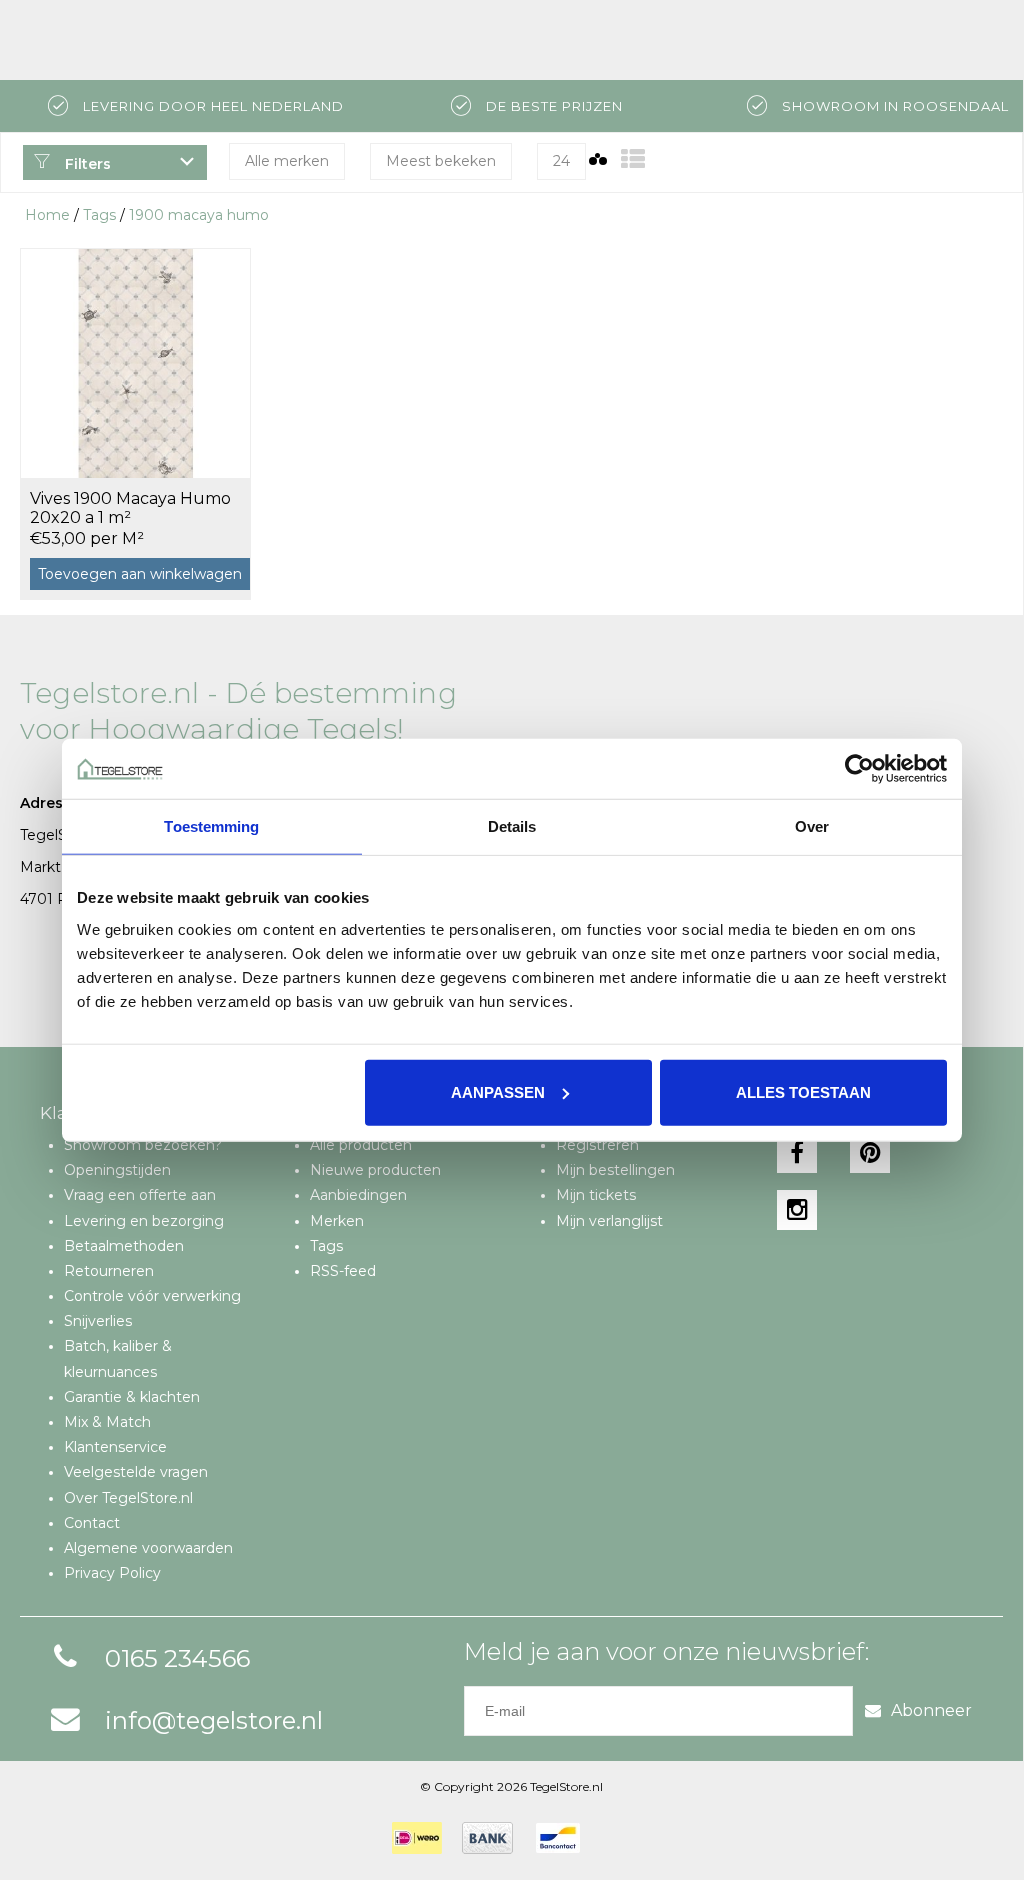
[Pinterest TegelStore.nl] (870, 1153)
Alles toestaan (803, 1091)
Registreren (597, 1145)
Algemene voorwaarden (148, 1548)
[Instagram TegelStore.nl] (797, 1210)
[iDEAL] (417, 1838)
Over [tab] (812, 826)
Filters (86, 164)
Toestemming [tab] (211, 826)
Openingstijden (117, 1170)
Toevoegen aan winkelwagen (140, 574)
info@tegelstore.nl (214, 1720)
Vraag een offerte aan (140, 1195)
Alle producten (361, 1145)
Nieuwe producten (375, 1170)
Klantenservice (115, 1447)
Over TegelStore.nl (128, 1498)
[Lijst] (633, 159)
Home (47, 215)
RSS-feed (343, 1271)
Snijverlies (98, 1321)
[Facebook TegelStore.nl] (797, 1153)
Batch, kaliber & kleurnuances (118, 1358)
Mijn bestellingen (615, 1170)
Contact (92, 1523)
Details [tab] (512, 826)
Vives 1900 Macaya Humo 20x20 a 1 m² (130, 508)
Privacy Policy (112, 1573)
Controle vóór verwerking (152, 1296)
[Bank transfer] (487, 1838)
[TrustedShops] (613, 1838)
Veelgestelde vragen (136, 1472)
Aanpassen (498, 1091)
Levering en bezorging (144, 1221)
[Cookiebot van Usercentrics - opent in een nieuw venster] (859, 769)
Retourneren (109, 1271)
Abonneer (931, 1710)
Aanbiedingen (358, 1195)
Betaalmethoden (124, 1246)
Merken (337, 1221)
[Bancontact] (558, 1838)
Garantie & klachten (132, 1397)
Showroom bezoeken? (143, 1145)
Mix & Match (107, 1422)
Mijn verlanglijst (609, 1221)
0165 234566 (177, 1658)
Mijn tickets (596, 1195)
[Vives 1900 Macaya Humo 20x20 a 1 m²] (135, 363)
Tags (99, 215)
